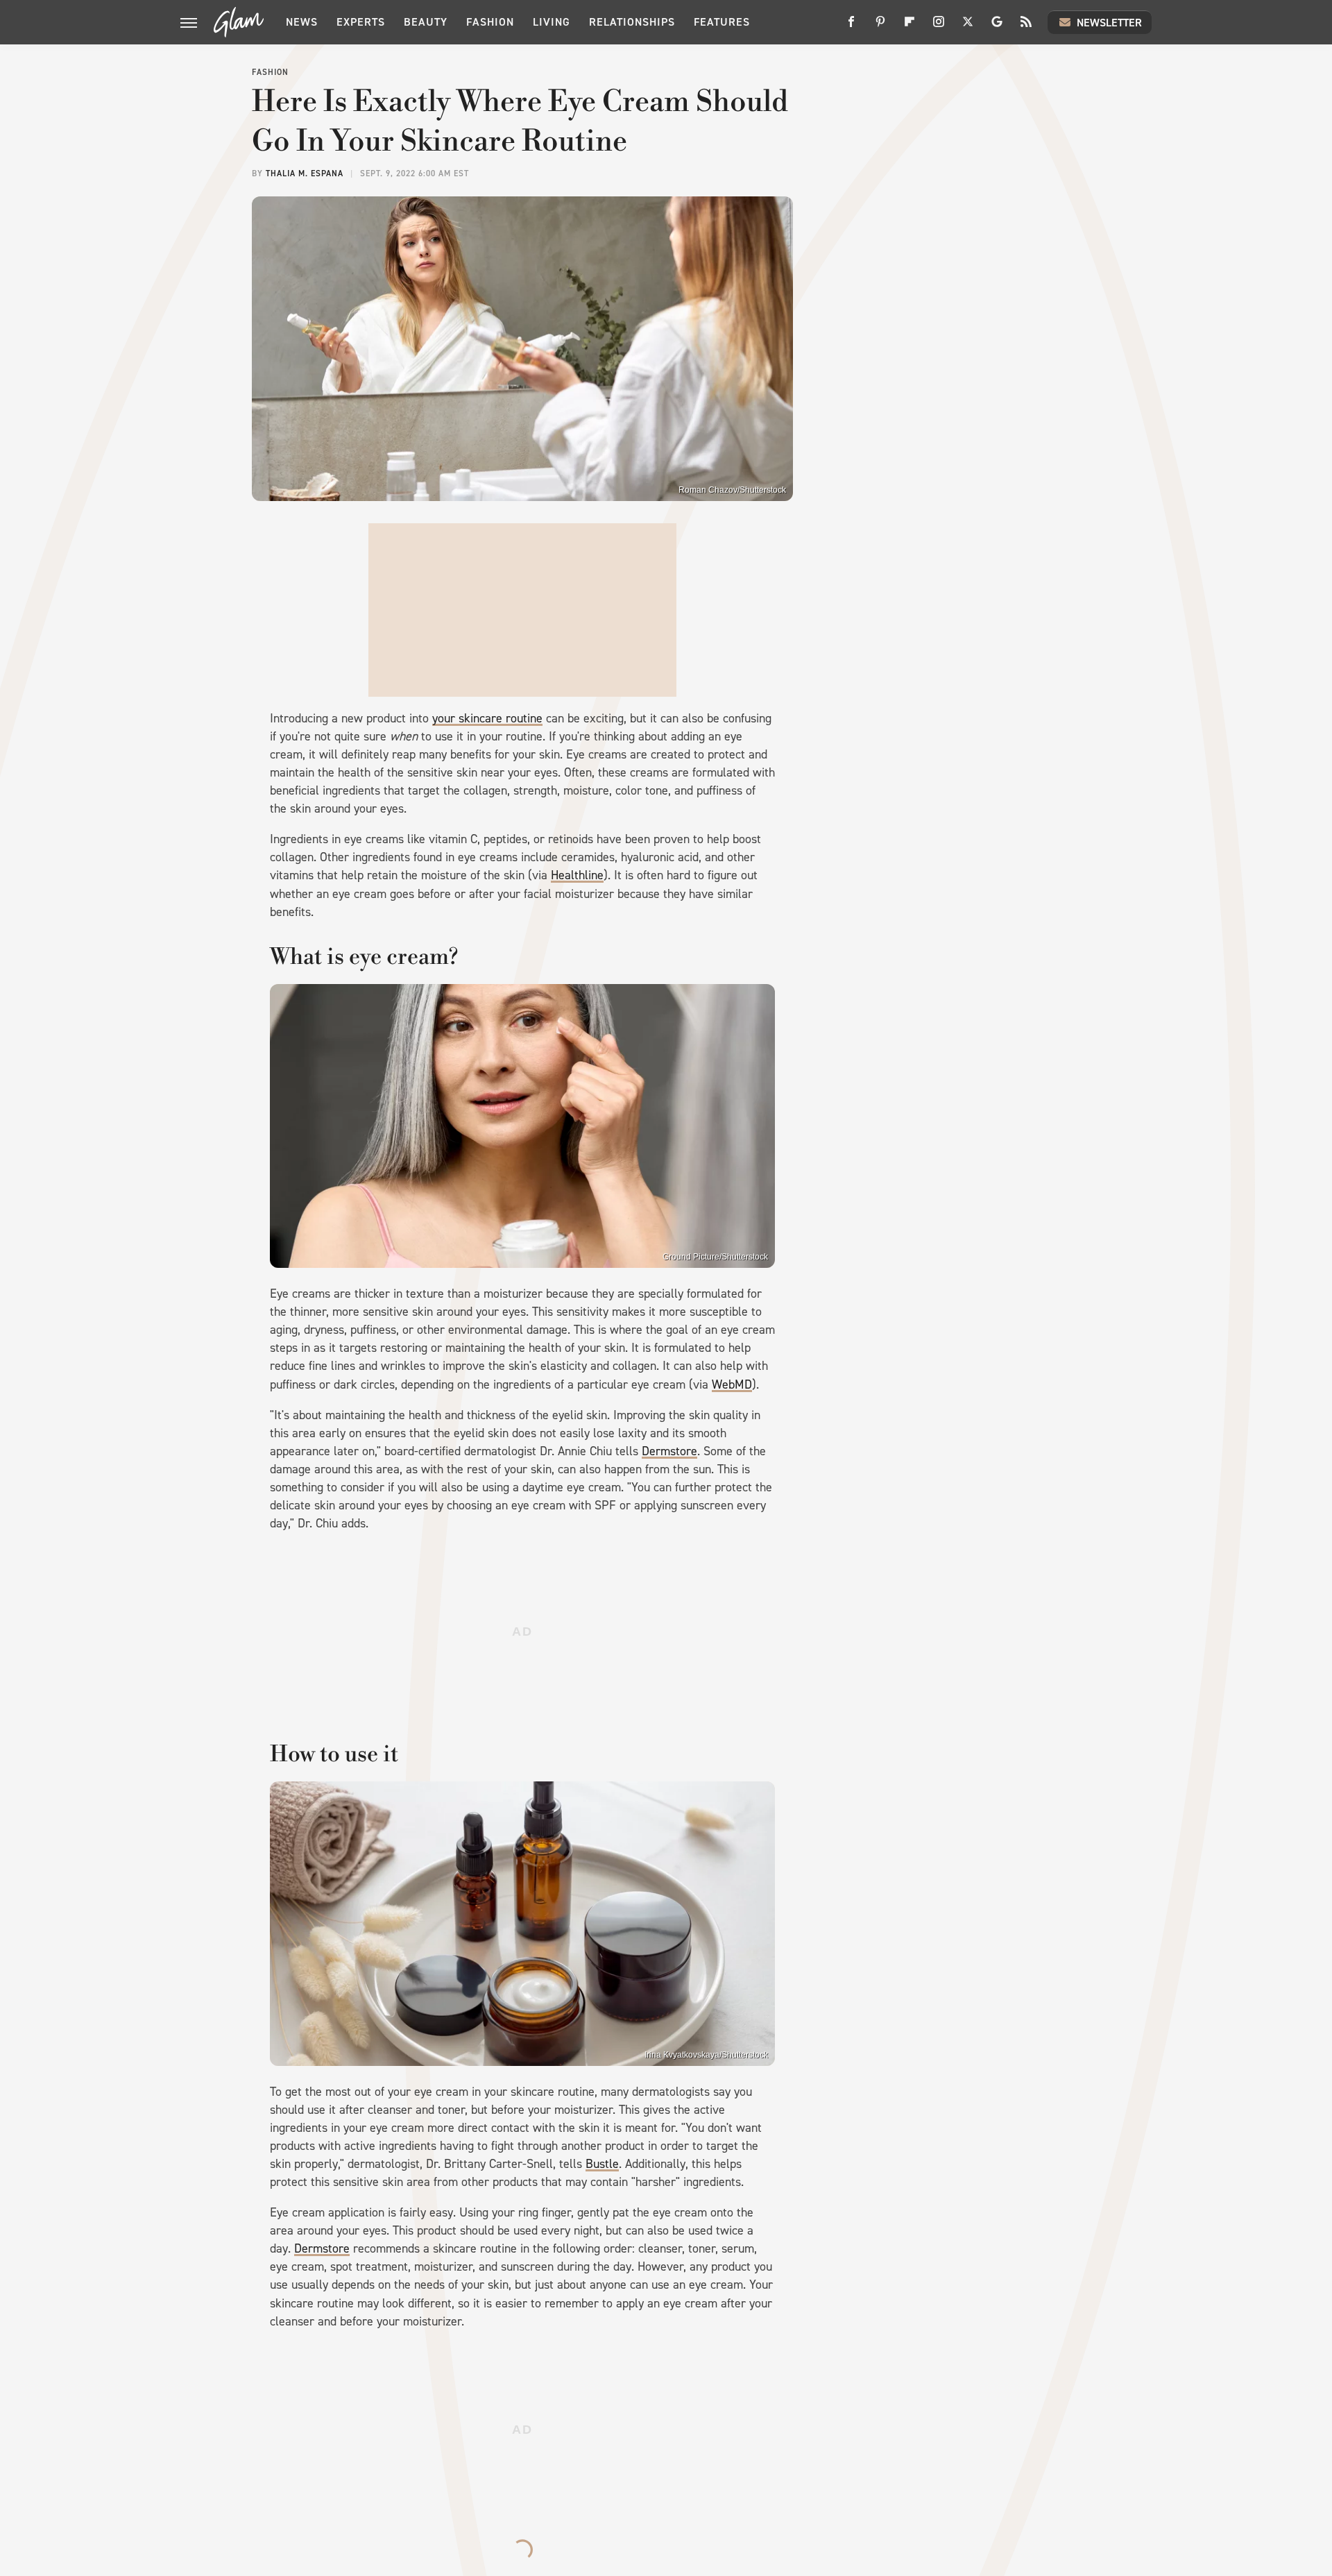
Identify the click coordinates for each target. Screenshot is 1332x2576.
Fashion (490, 22)
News (302, 22)
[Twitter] (968, 27)
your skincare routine (487, 718)
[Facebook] (851, 27)
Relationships (632, 22)
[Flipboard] (910, 27)
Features (722, 22)
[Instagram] (939, 27)
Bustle (602, 2164)
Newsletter (1109, 23)
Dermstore (669, 1451)
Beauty (426, 22)
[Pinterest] (880, 27)
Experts (361, 22)
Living (552, 22)
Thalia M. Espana (305, 173)
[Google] (997, 27)
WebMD (732, 1384)
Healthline (577, 875)
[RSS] (1026, 27)
